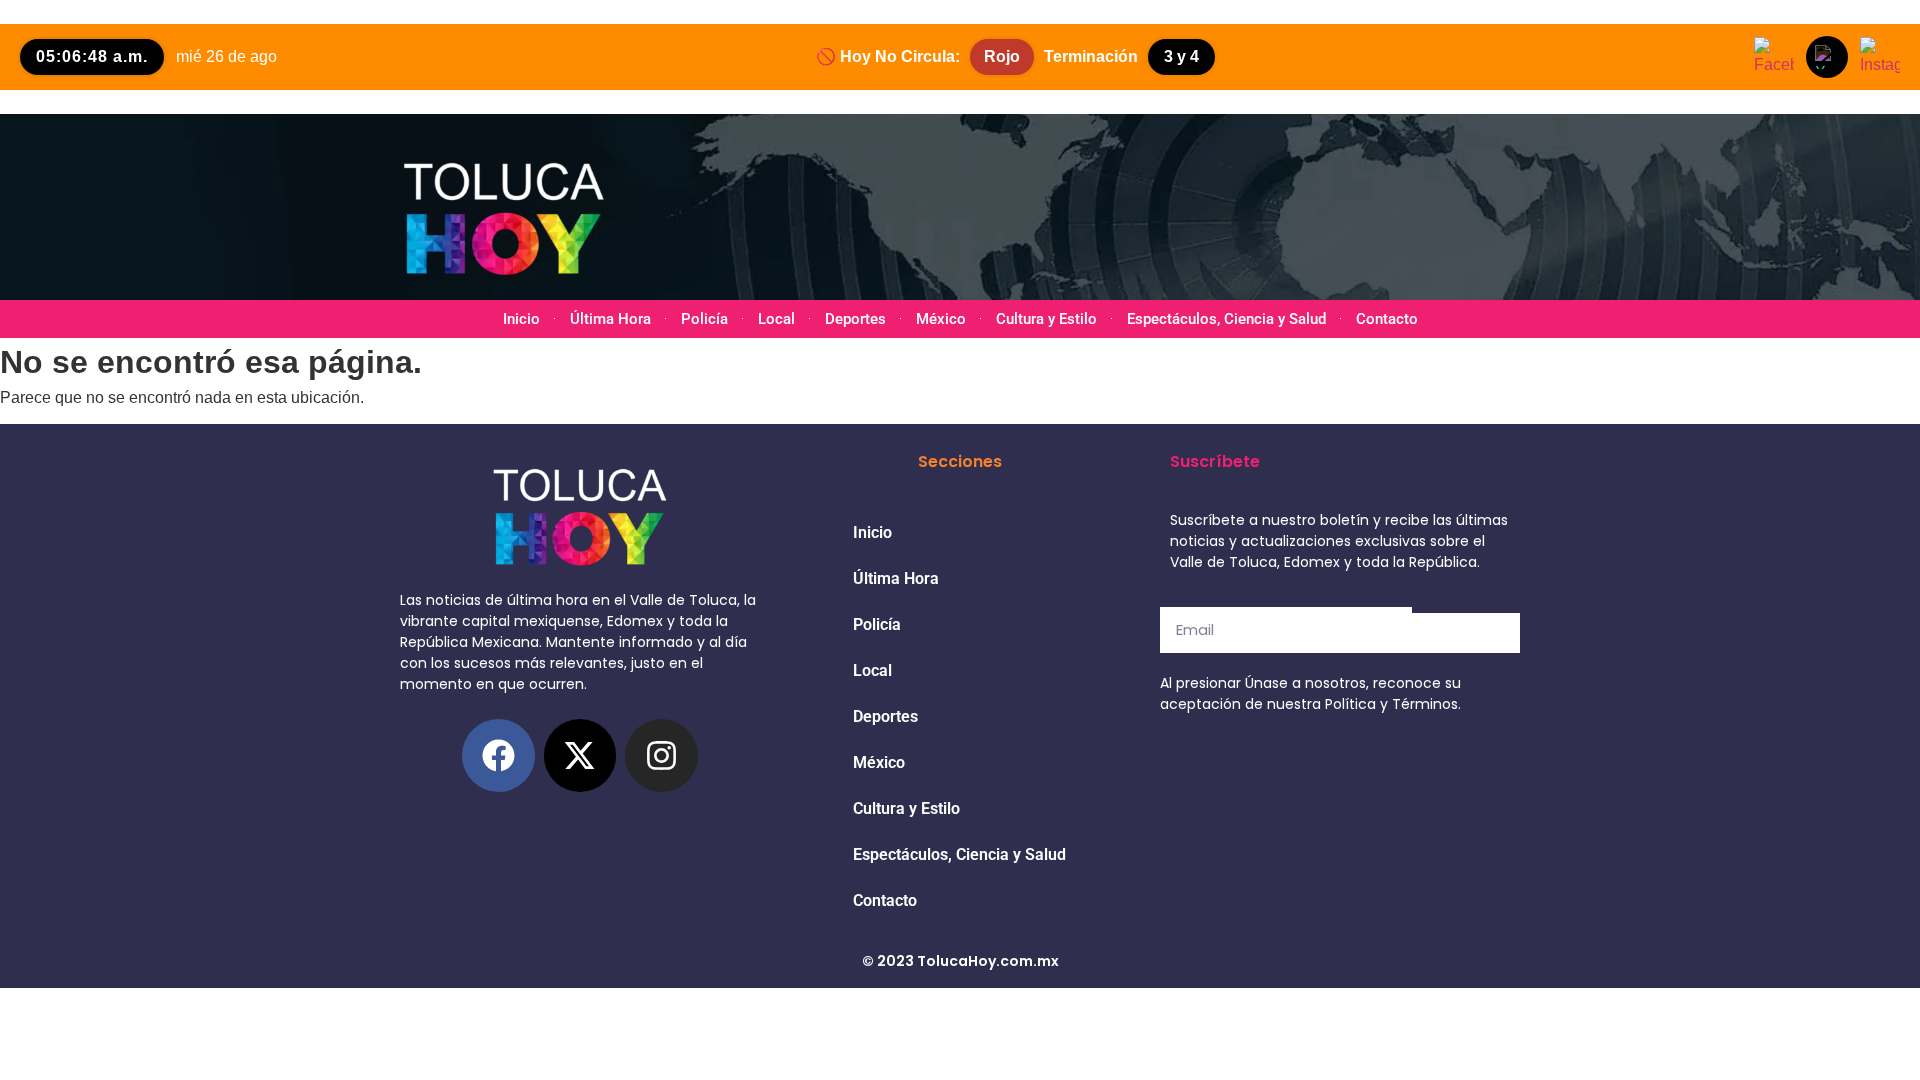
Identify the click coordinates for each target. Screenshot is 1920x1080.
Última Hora (610, 319)
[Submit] (1466, 633)
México (941, 319)
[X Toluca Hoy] (1827, 57)
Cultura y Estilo (1046, 319)
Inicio (521, 319)
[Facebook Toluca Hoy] (1774, 57)
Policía (704, 319)
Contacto (1387, 319)
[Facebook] (498, 755)
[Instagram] (661, 755)
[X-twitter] (580, 755)
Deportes (855, 319)
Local (776, 319)
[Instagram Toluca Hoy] (1880, 57)
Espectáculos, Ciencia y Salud (1226, 319)
